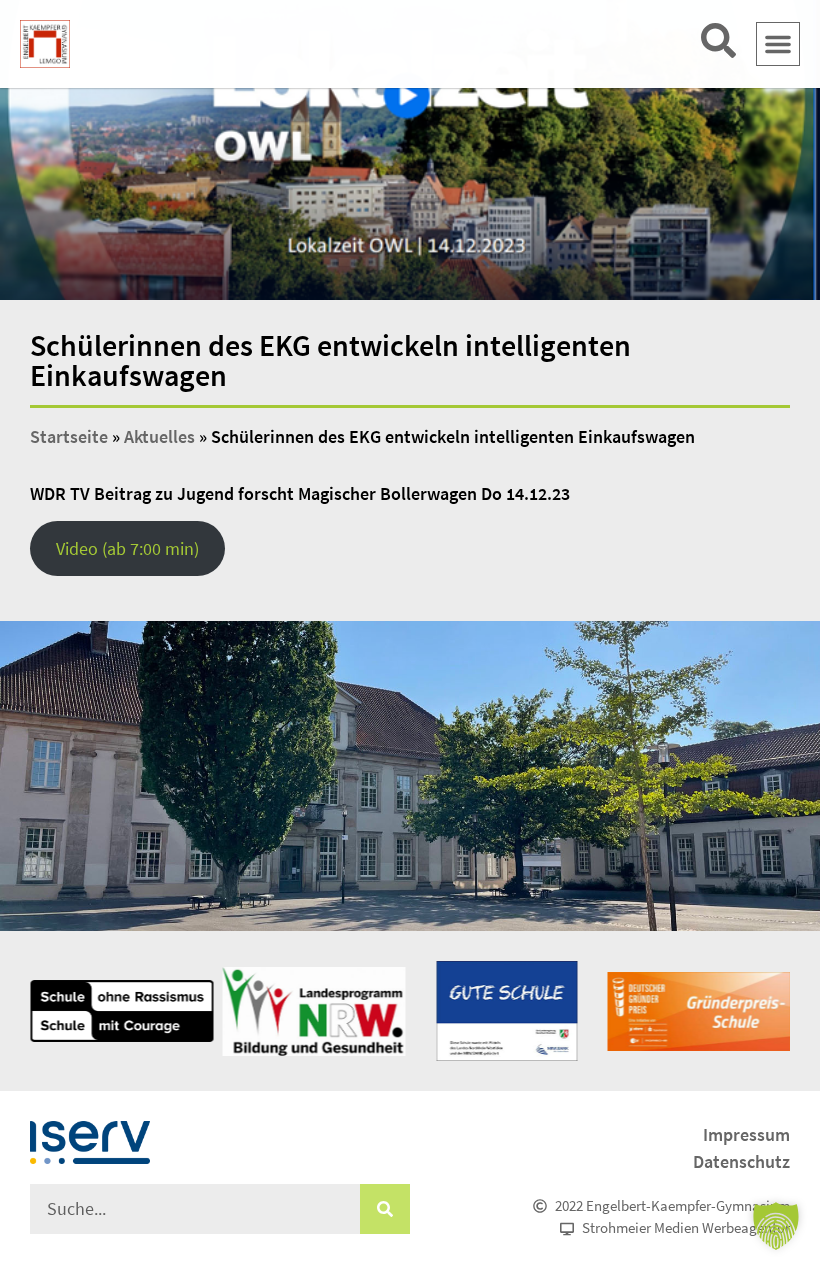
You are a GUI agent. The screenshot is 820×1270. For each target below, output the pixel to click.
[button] (778, 44)
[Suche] (385, 1209)
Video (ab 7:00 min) (127, 548)
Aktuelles (159, 436)
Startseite (69, 436)
